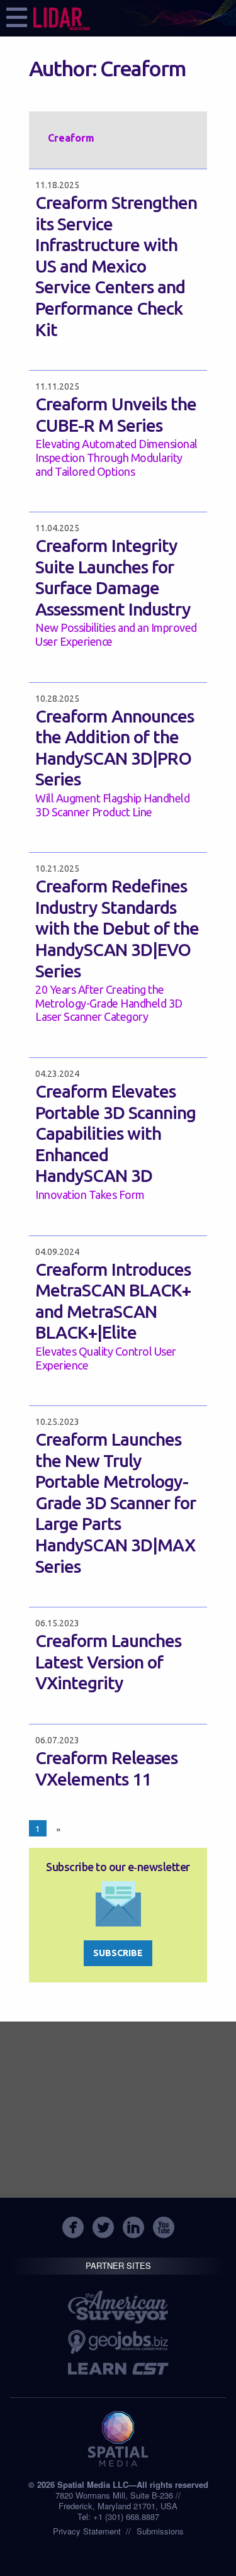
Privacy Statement (87, 2531)
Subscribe (118, 1953)
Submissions (160, 2531)
